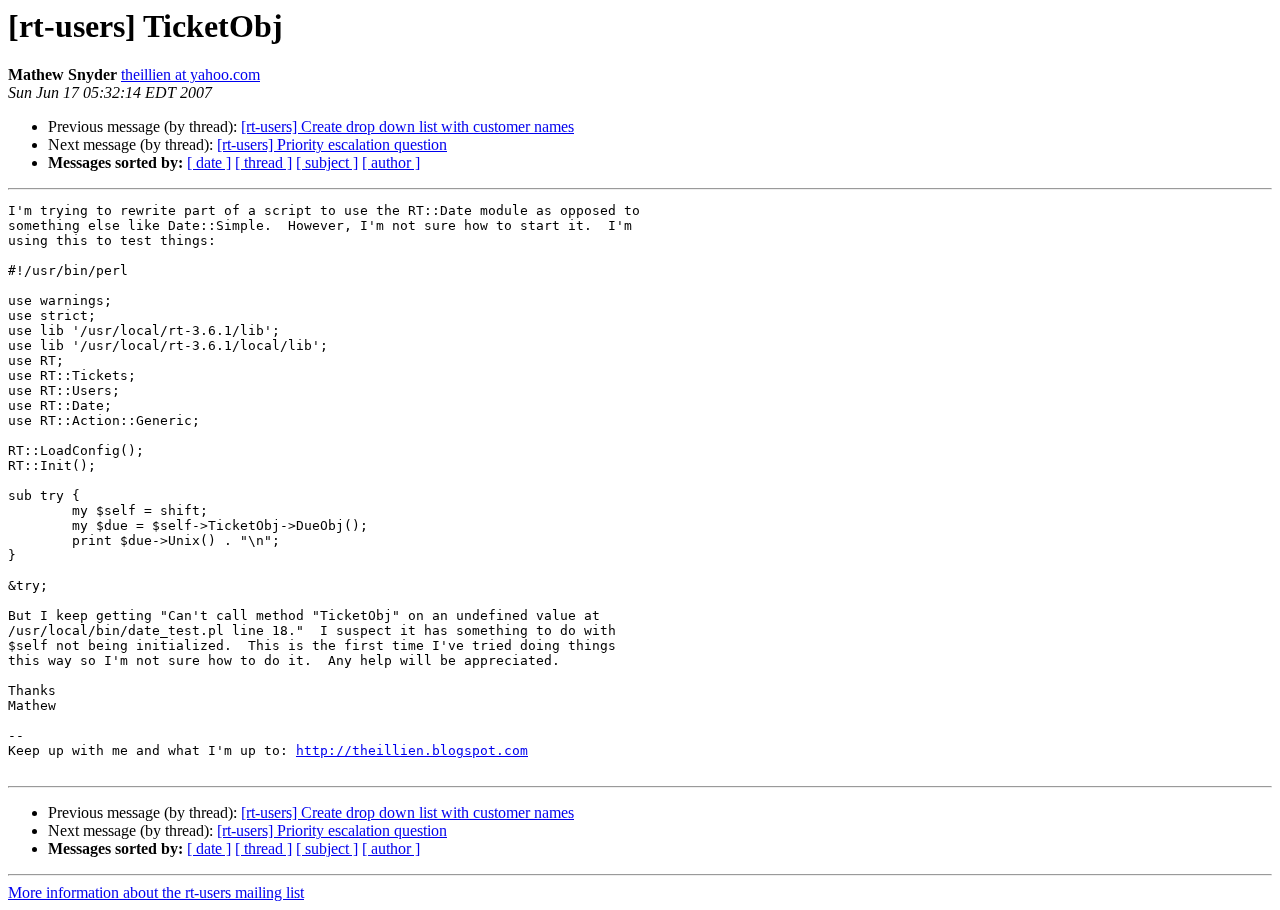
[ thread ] (263, 162)
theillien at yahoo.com (190, 74)
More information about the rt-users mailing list (156, 892)
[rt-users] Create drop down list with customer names (407, 126)
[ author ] (391, 162)
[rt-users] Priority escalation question (332, 144)
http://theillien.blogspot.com (412, 750)
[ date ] (209, 162)
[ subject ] (327, 162)
